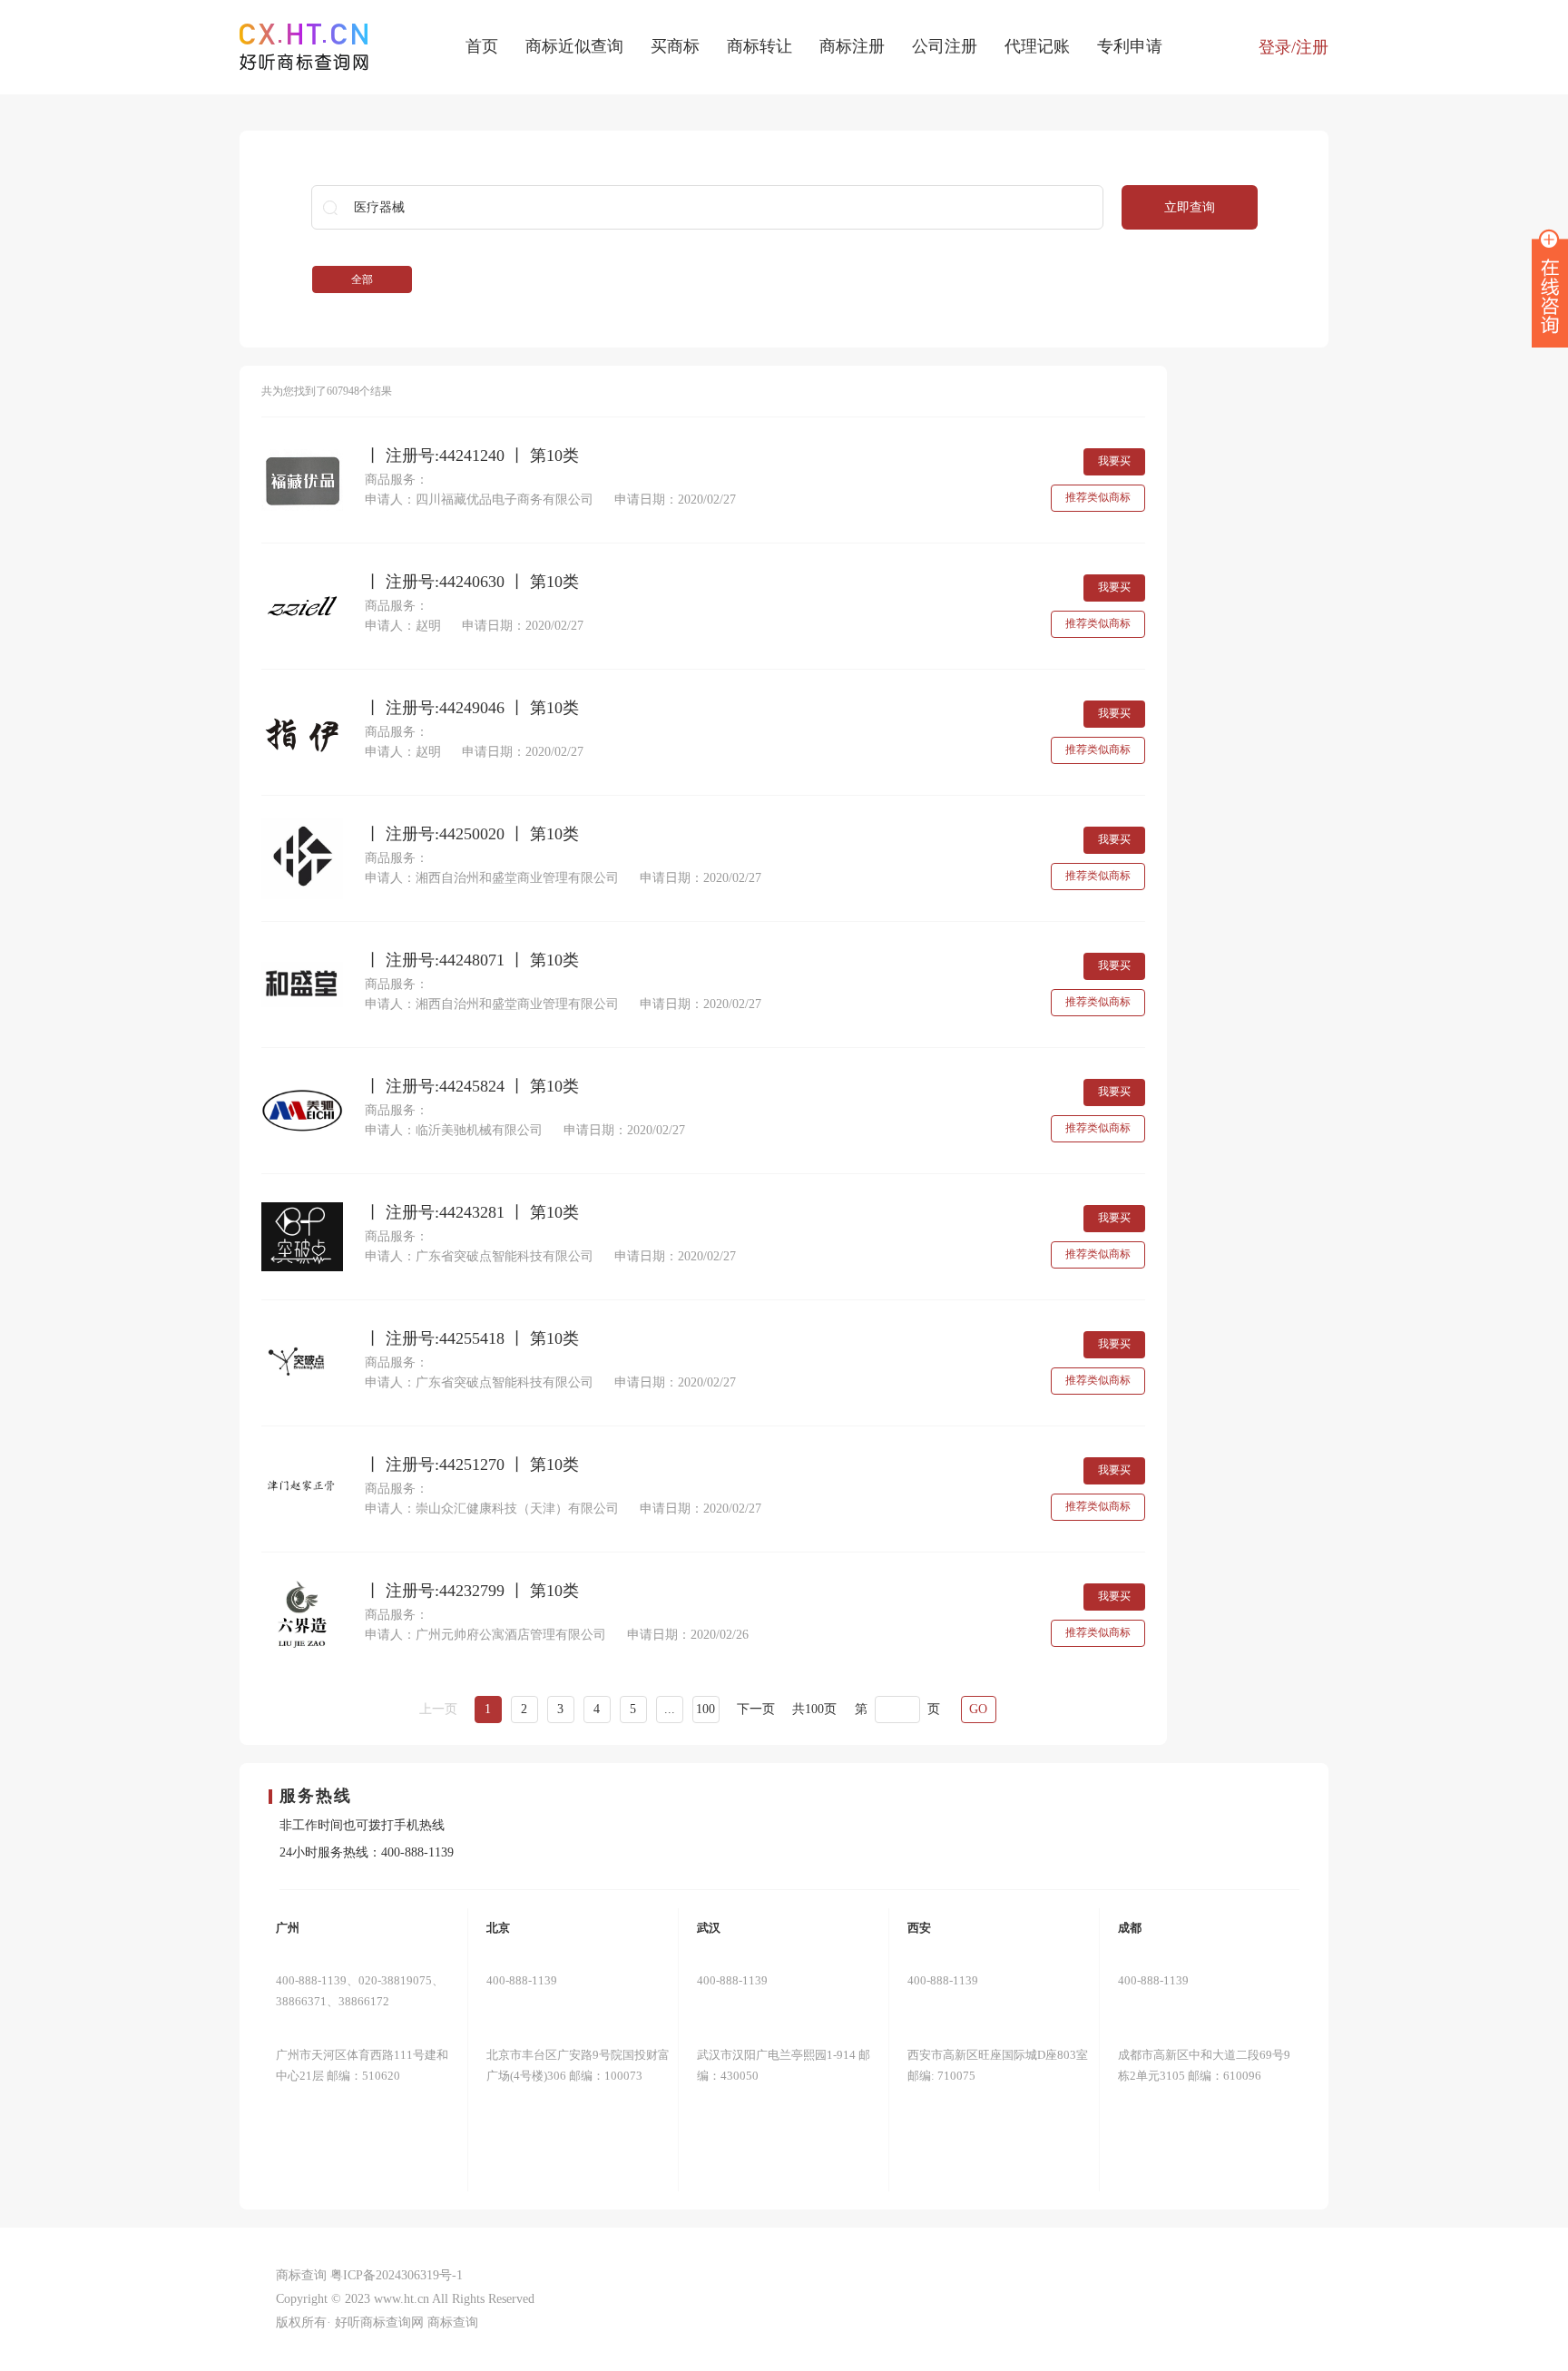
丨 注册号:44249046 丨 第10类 (472, 708)
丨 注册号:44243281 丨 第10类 (472, 1213)
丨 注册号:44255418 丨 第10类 (472, 1339)
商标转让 (759, 46)
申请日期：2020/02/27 (675, 500)
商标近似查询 (574, 46)
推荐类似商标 (1098, 497)
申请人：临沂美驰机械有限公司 (454, 1130)
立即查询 (1190, 207)
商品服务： (397, 480)
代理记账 (1037, 46)
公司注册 (945, 46)
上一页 (438, 1709)
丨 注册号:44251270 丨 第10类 (472, 1465)
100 (706, 1709)
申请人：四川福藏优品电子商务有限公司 (479, 500)
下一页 (756, 1709)
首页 (482, 46)
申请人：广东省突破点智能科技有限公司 (479, 1256)
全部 (362, 279)
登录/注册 (1294, 47)
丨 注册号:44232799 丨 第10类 (472, 1591)
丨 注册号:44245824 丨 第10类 (472, 1087)
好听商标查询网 (379, 2322)
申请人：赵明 (403, 626)
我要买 (1114, 461)
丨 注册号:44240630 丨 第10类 (472, 582)
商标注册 (852, 46)
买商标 (675, 46)
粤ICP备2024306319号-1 (397, 2275)
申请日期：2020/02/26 (688, 1635)
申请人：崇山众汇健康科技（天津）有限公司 (492, 1509)
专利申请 (1130, 46)
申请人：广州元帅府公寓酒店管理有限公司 (485, 1635)
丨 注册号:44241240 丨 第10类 (472, 456)
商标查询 (453, 2322)
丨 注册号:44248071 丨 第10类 (472, 960)
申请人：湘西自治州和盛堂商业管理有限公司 (492, 878)
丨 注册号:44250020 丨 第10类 (472, 834)
